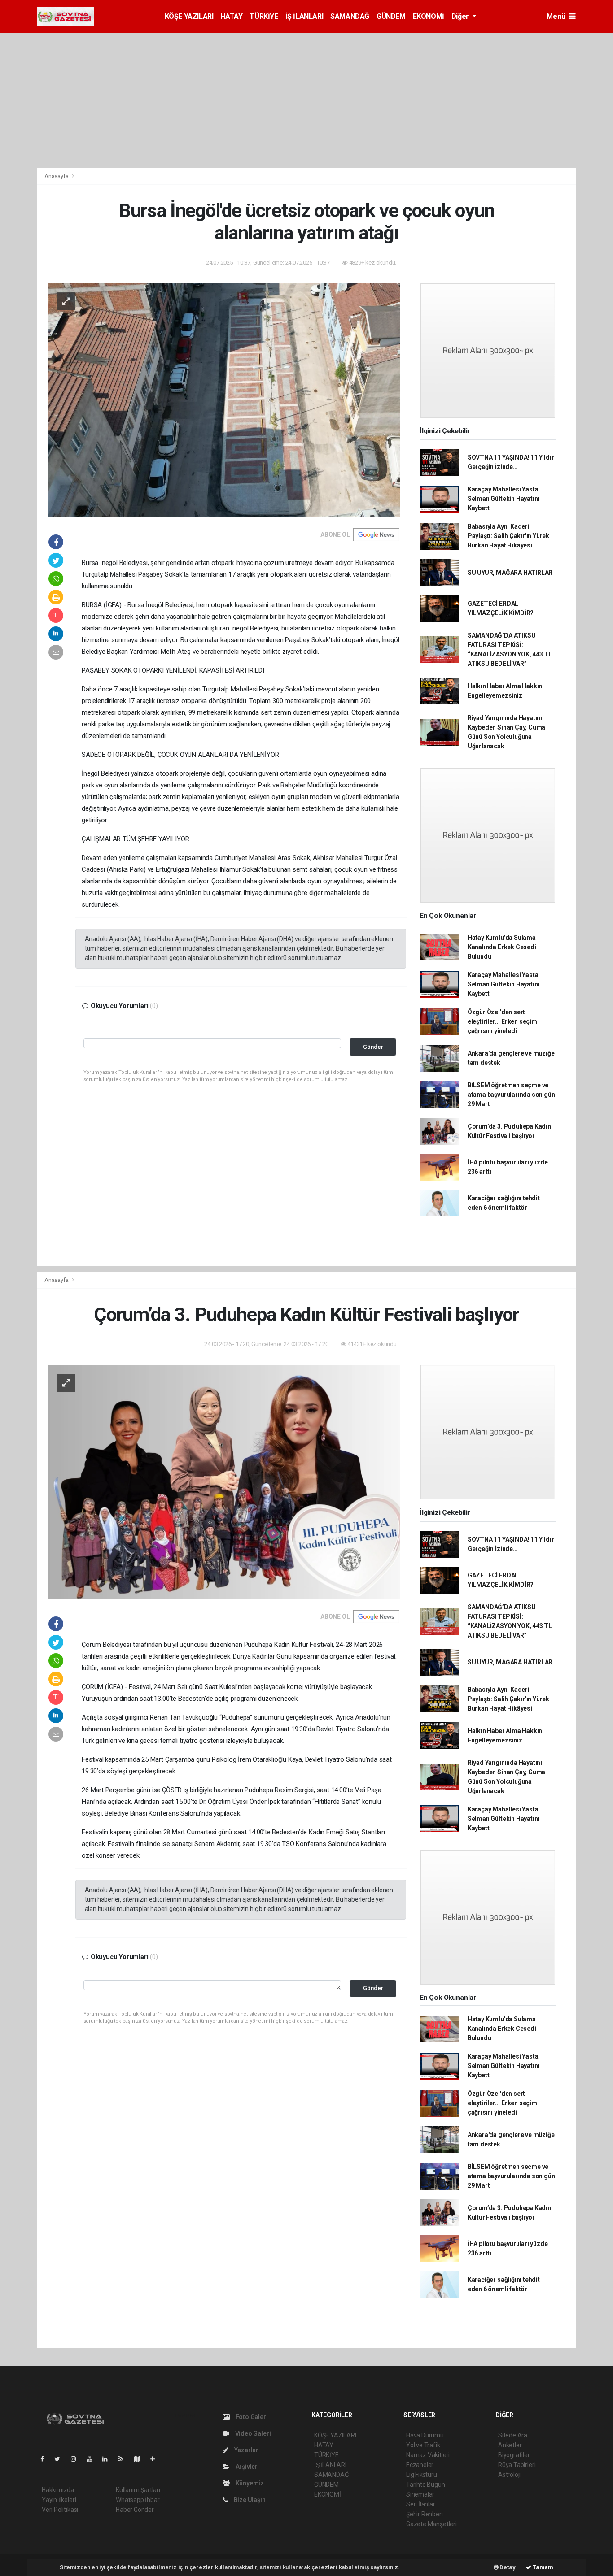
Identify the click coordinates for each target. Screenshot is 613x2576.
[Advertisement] (306, 100)
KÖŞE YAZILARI (189, 16)
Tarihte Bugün (426, 2485)
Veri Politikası (60, 2510)
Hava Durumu (425, 2435)
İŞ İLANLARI (304, 16)
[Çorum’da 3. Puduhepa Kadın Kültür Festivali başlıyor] (224, 1481)
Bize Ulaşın (249, 2500)
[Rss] (125, 2459)
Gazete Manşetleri (431, 2524)
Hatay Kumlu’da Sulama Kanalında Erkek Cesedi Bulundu (502, 947)
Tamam (542, 2567)
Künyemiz (249, 2483)
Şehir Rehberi (425, 2514)
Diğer (461, 16)
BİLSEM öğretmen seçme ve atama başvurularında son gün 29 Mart (511, 1095)
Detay (507, 2567)
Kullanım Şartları (138, 2490)
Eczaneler (420, 2465)
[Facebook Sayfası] (46, 2459)
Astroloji (509, 2475)
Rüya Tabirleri (517, 2465)
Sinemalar (420, 2494)
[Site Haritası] (140, 2459)
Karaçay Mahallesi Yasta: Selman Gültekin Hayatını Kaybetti (504, 499)
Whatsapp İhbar (138, 2500)
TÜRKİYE (264, 16)
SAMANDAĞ (350, 16)
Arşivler (246, 2467)
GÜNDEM (391, 16)
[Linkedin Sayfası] (109, 2459)
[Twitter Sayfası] (61, 2459)
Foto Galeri (251, 2417)
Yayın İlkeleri (59, 2500)
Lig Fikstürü (422, 2475)
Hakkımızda (58, 2490)
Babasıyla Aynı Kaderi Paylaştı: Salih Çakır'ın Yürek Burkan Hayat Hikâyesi (508, 536)
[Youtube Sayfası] (93, 2459)
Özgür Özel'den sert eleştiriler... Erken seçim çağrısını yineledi (502, 1021)
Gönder (373, 1047)
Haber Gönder (135, 2510)
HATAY (231, 16)
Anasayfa (57, 176)
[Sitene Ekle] (156, 2459)
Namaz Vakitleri (428, 2455)
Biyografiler (514, 2455)
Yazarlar (246, 2450)
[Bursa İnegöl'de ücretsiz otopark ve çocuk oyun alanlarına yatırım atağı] (224, 400)
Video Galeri (252, 2433)
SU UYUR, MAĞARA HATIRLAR (510, 573)
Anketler (510, 2445)
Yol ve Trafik (423, 2445)
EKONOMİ (429, 16)
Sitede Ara (513, 2435)
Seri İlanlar (421, 2504)
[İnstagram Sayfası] (77, 2459)
